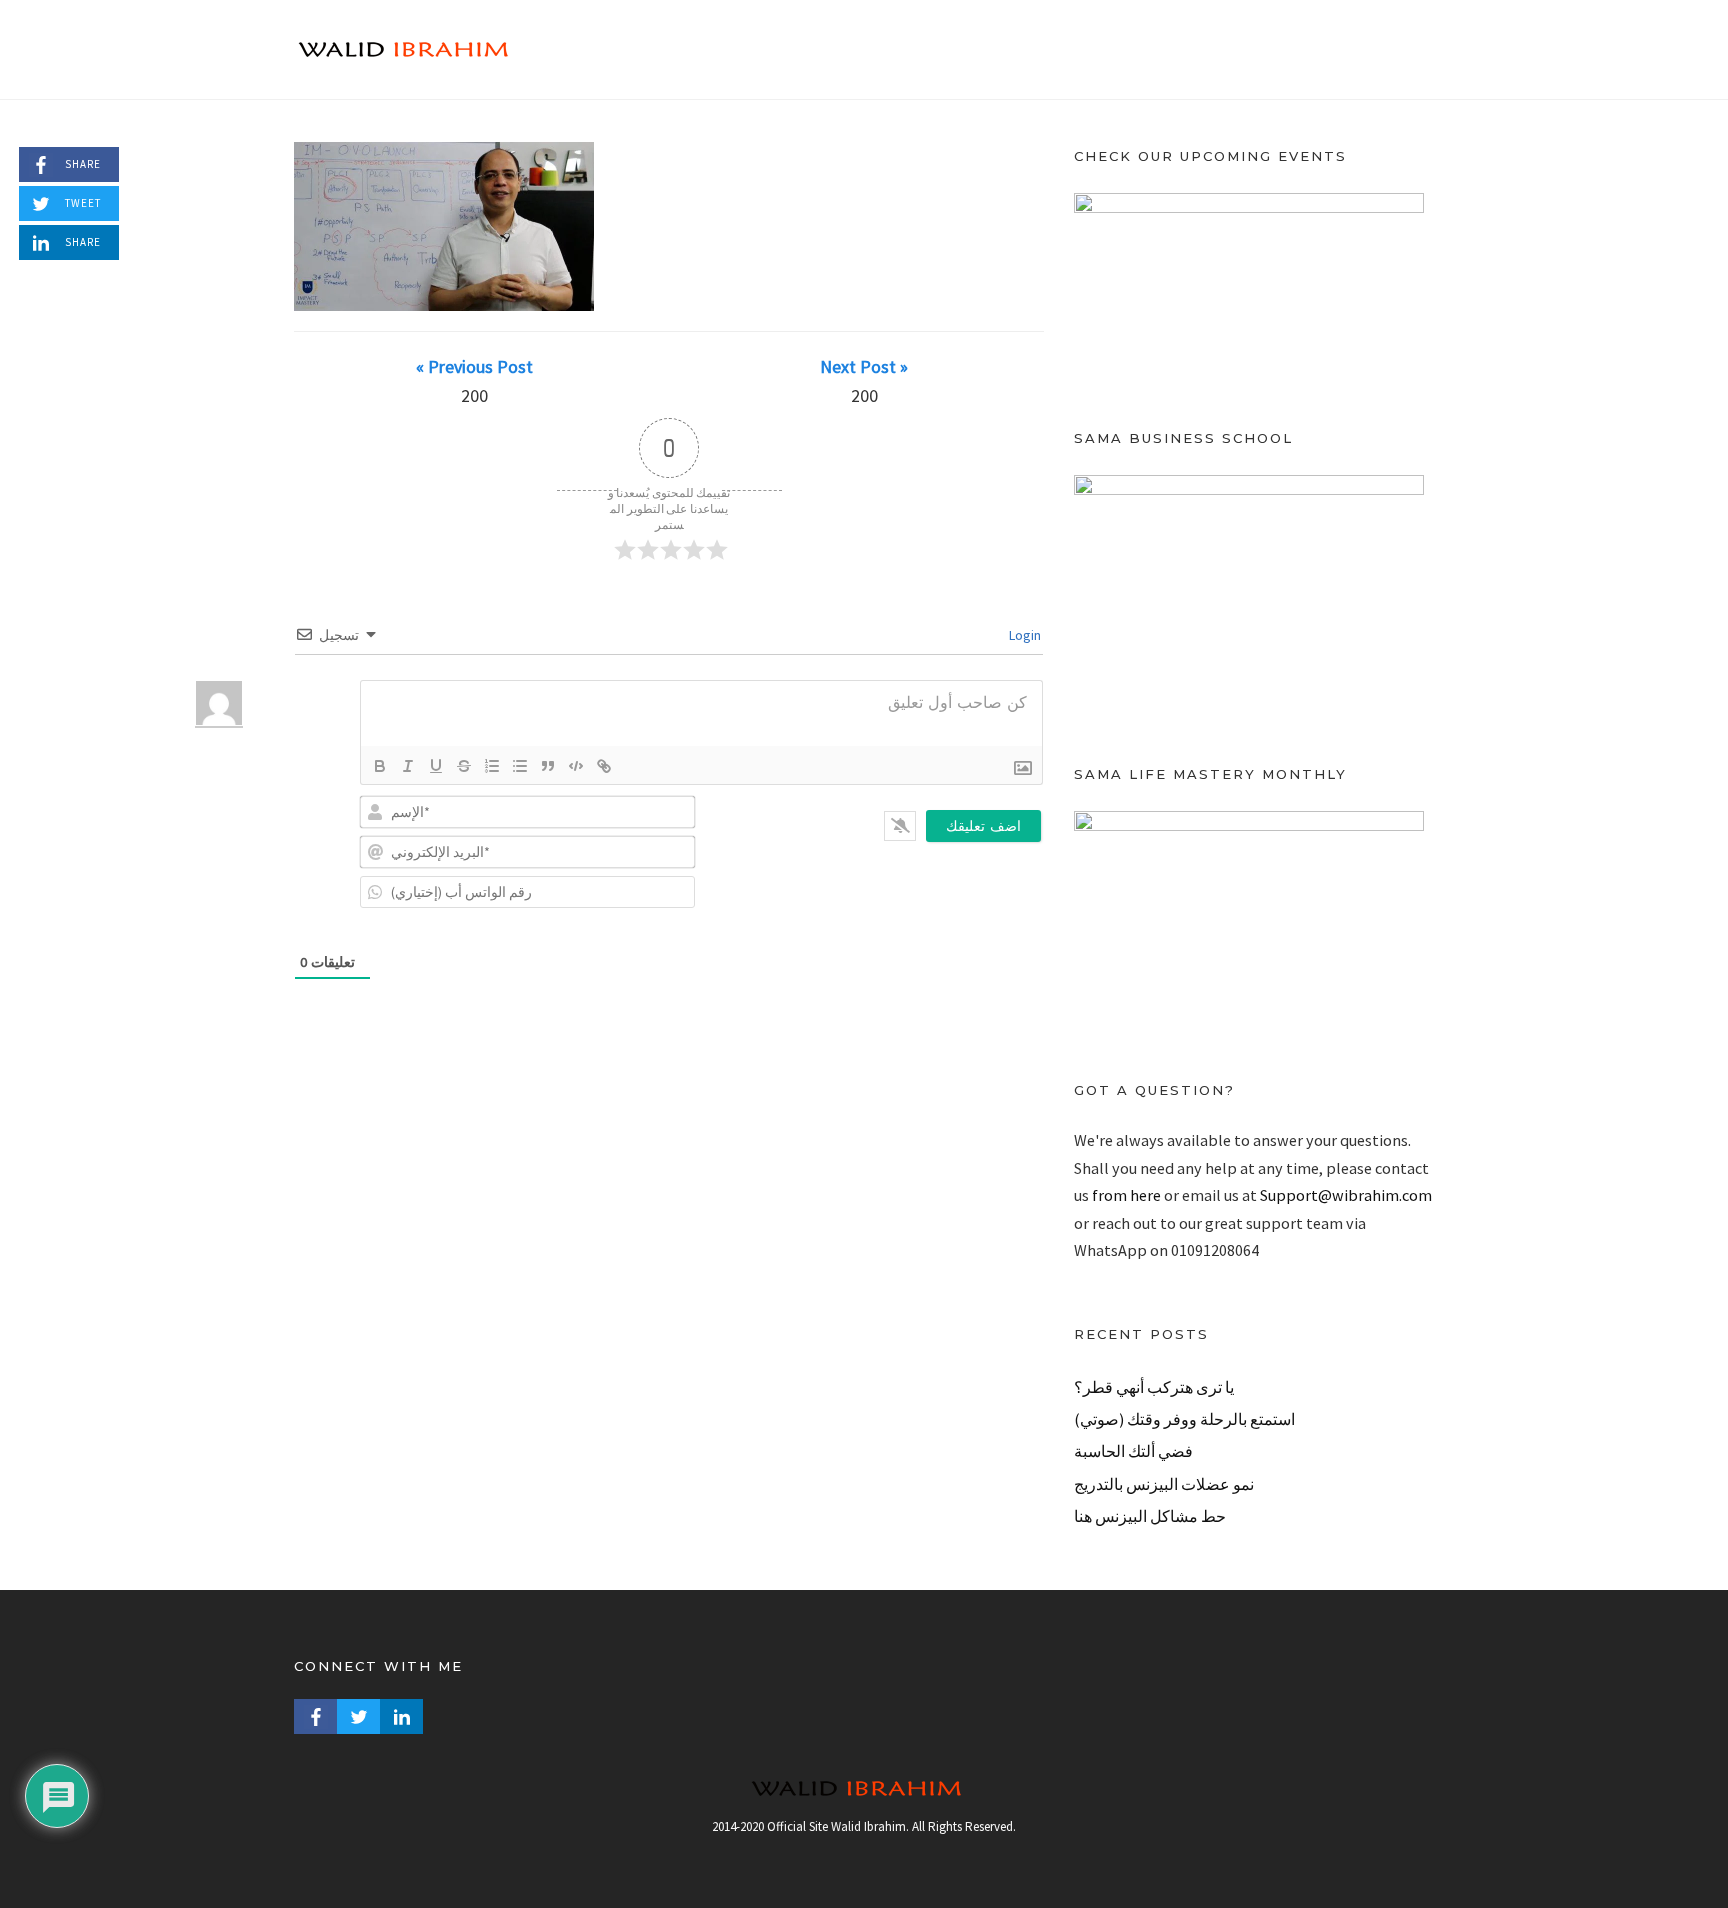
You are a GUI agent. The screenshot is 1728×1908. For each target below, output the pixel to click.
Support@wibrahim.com (1346, 1195)
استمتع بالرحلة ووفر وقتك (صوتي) (1184, 1419)
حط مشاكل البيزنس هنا (1150, 1516)
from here (1126, 1195)
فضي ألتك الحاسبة (1133, 1451)
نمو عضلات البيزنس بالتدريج (1164, 1484)
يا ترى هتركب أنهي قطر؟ (1154, 1387)
